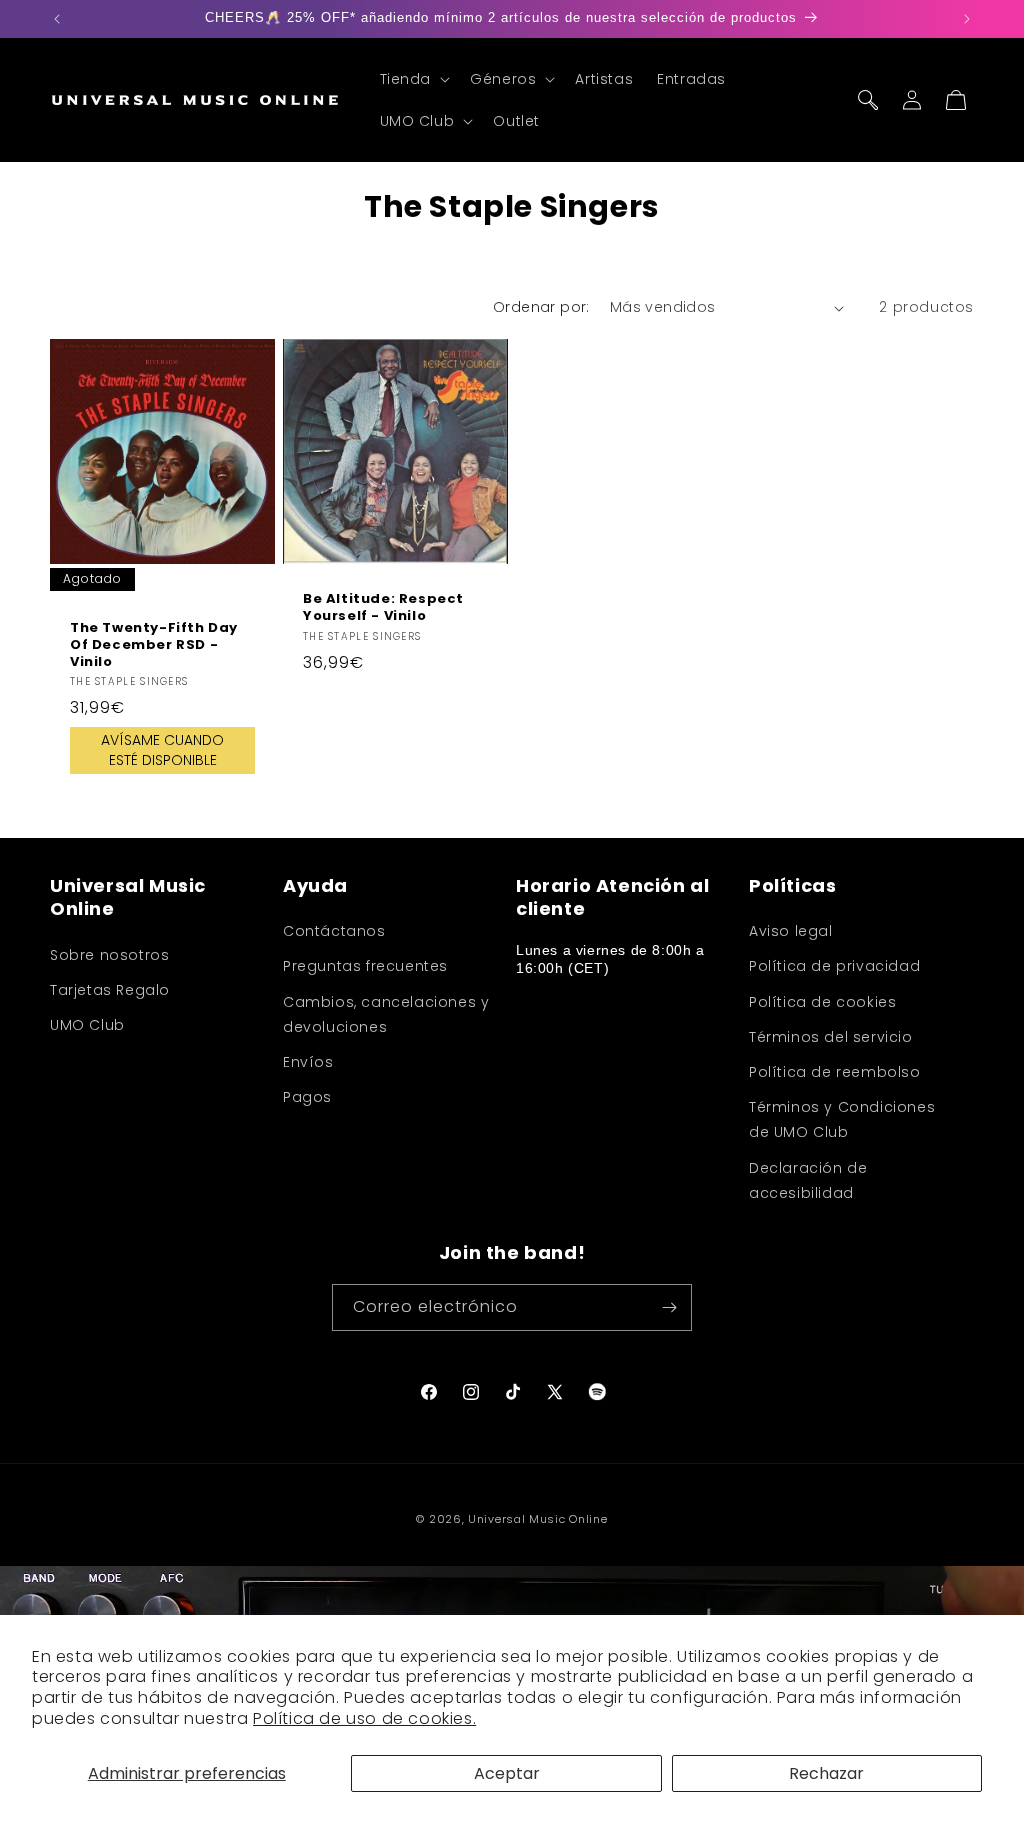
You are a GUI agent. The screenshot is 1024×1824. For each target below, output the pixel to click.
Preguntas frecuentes (365, 966)
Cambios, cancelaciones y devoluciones (386, 1014)
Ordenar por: (541, 307)
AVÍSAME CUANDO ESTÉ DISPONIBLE (162, 751)
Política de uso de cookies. (364, 1718)
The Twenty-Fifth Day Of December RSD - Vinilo (154, 645)
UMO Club (87, 1025)
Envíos (308, 1062)
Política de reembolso (835, 1072)
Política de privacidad (834, 966)
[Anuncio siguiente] (967, 19)
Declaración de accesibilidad (808, 1180)
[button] (413, 79)
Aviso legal (791, 931)
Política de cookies (822, 1002)
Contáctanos (334, 931)
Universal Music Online (537, 1519)
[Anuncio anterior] (57, 19)
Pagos (307, 1097)
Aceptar (507, 1773)
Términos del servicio (831, 1037)
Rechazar (826, 1773)
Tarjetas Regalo (110, 990)
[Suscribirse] (669, 1307)
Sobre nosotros (109, 955)
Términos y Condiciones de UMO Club (842, 1119)
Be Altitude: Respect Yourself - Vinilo (383, 608)
